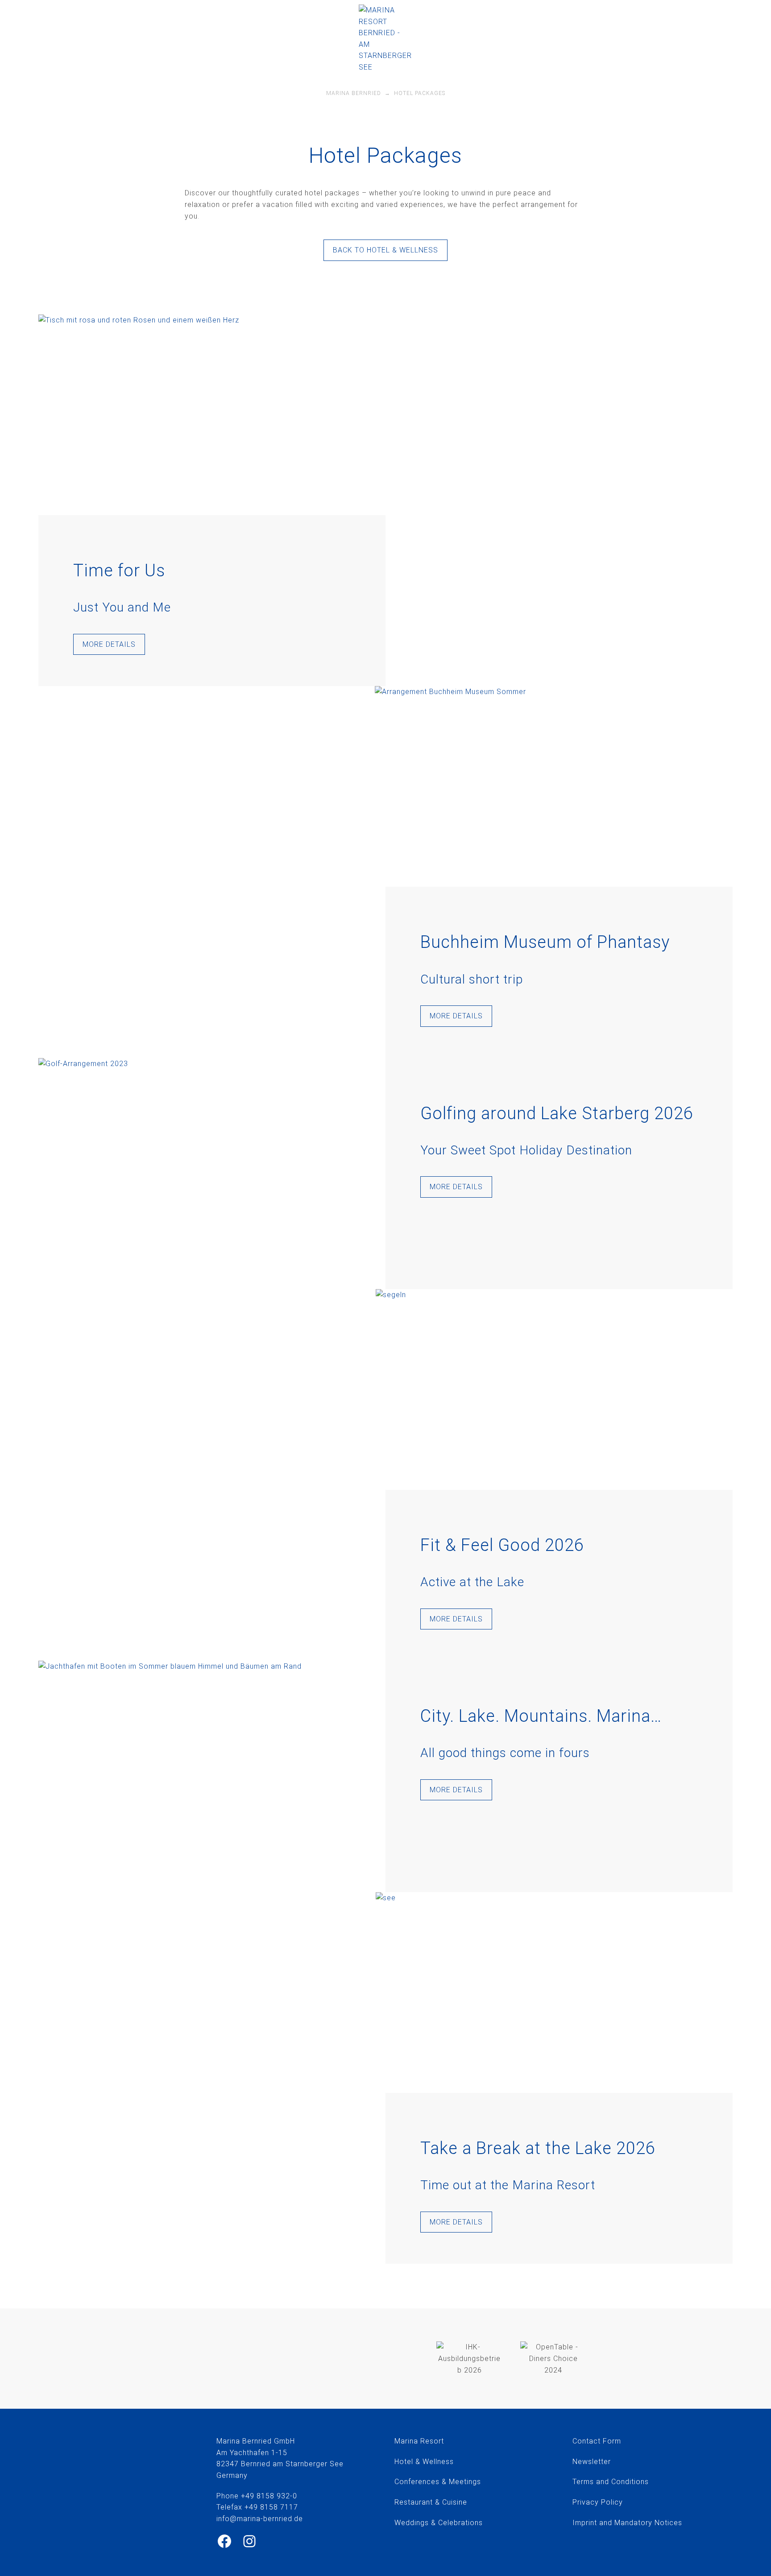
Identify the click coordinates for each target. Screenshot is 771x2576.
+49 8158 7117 (271, 2507)
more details (109, 644)
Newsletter (592, 2462)
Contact (587, 2441)
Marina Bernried (354, 93)
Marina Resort (419, 2441)
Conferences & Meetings (438, 2482)
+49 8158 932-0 (639, 30)
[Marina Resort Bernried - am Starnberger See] (385, 39)
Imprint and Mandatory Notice (625, 2523)
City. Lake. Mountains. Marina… (541, 1716)
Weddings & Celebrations (439, 2523)
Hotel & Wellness (424, 2462)
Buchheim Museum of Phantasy (545, 942)
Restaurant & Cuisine (431, 2502)
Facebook (682, 29)
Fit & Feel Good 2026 (502, 1545)
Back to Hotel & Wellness (385, 250)
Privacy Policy (598, 2502)
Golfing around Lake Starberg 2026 (557, 1113)
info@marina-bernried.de (585, 29)
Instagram (694, 29)
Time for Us (119, 571)
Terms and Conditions (611, 2482)
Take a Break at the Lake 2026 (538, 2148)
